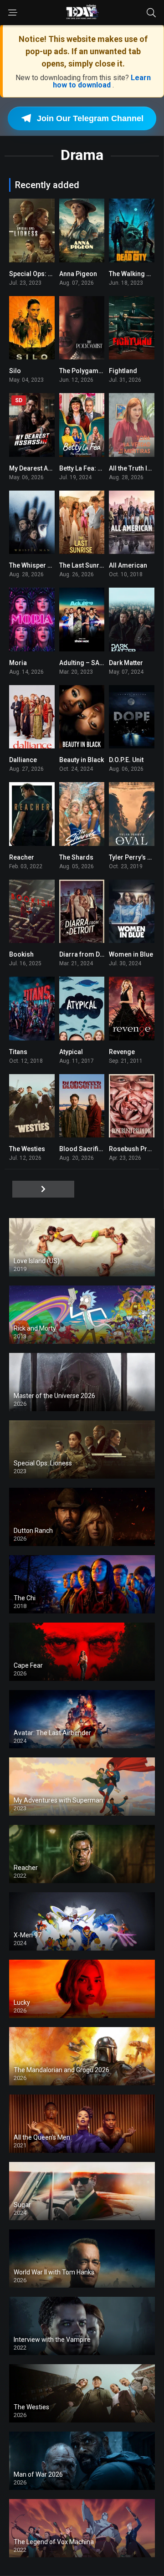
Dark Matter (126, 663)
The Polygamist (82, 371)
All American (128, 565)
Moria (18, 663)
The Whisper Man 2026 (43, 565)
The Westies (27, 1149)
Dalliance (23, 760)
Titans (18, 1052)
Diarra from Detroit (87, 954)
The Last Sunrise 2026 (92, 565)
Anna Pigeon (78, 274)
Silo (15, 371)
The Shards (76, 857)
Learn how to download (102, 81)
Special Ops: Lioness (40, 274)
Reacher (22, 857)
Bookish (21, 954)
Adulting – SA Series (90, 663)
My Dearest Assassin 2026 (48, 468)
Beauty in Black (82, 760)
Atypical (71, 1052)
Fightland (123, 371)
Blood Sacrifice (82, 1149)
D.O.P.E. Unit (126, 760)
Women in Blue (131, 954)
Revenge (122, 1052)
